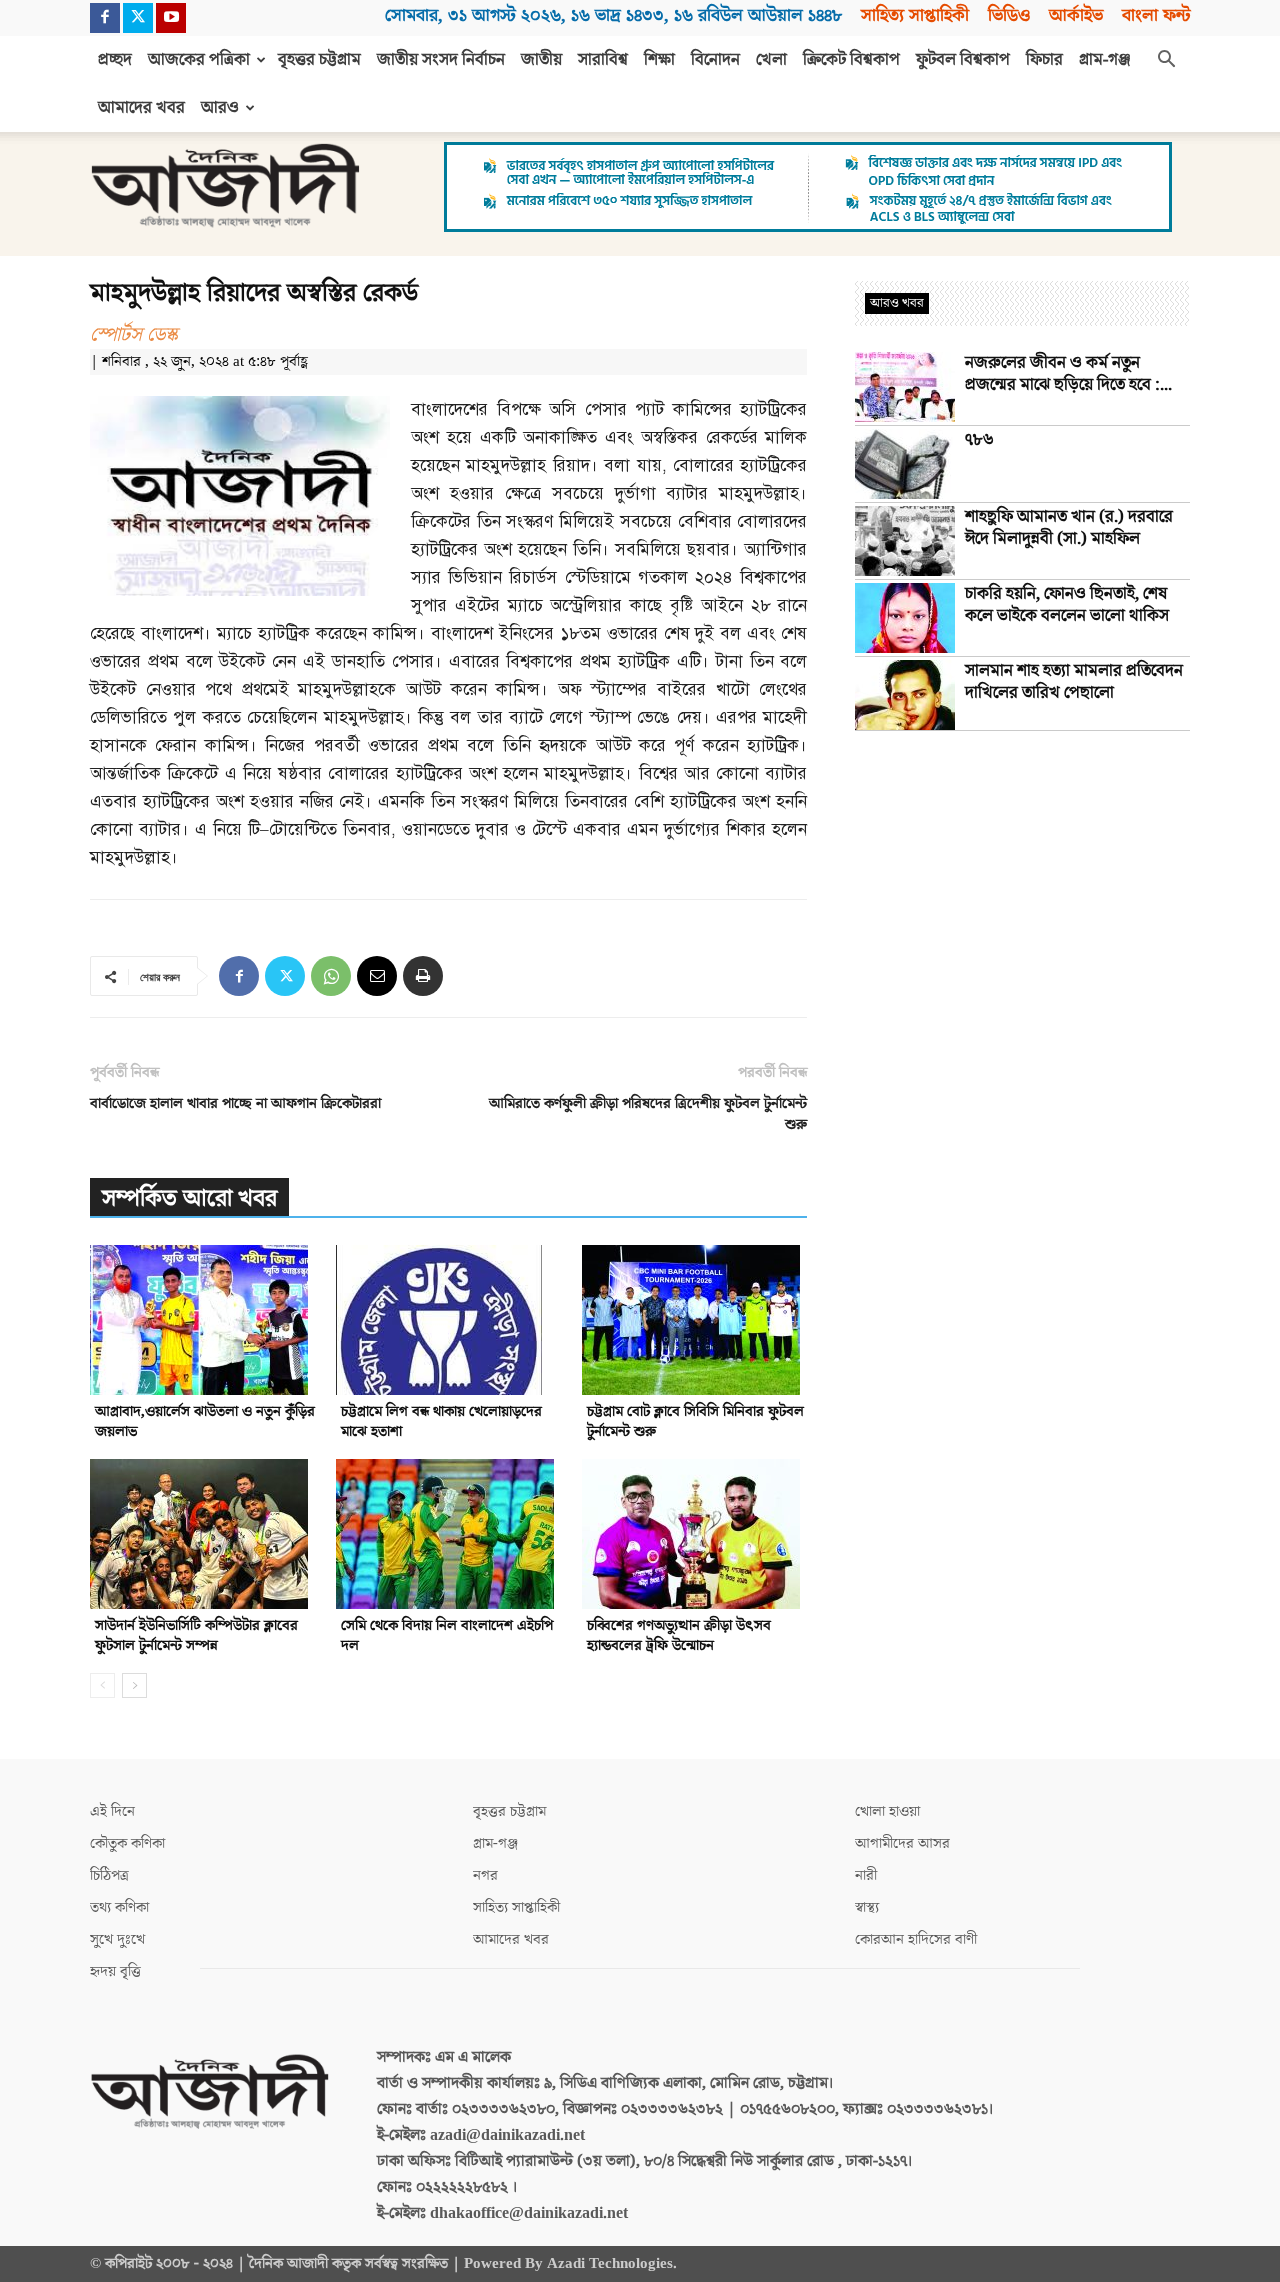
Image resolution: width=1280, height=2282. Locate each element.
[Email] (377, 976)
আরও (220, 108)
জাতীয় (541, 60)
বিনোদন (715, 60)
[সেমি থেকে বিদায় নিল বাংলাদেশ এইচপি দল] (448, 1534)
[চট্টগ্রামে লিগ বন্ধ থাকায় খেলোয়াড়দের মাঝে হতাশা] (448, 1320)
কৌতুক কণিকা (127, 1843)
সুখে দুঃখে (117, 1939)
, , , (613, 15)
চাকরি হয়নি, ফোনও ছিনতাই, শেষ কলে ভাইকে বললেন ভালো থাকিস (1067, 605)
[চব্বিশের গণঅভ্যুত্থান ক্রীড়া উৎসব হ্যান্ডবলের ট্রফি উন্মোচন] (694, 1534)
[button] (1166, 61)
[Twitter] (138, 18)
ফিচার (1044, 60)
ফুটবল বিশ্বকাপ (963, 60)
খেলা (771, 60)
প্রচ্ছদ (115, 60)
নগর (485, 1875)
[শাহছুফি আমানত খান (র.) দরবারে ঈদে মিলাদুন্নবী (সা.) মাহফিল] (905, 541)
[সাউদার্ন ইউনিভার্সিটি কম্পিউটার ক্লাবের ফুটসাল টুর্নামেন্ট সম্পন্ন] (202, 1534)
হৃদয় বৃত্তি (115, 1971)
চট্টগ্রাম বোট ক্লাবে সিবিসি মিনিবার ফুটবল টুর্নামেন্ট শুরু (695, 1421)
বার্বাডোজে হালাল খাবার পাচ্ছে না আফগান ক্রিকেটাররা (235, 1103)
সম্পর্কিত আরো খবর (189, 1198)
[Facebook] (105, 18)
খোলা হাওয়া (887, 1811)
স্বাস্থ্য (867, 1907)
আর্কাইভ (1076, 15)
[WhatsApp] (331, 976)
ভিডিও (1009, 15)
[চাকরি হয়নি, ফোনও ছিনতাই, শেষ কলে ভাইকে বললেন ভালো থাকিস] (905, 618)
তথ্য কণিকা (119, 1907)
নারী (866, 1875)
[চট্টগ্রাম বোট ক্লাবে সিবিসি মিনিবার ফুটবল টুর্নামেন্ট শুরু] (694, 1320)
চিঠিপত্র (109, 1875)
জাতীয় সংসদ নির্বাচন (441, 60)
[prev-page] (102, 1685)
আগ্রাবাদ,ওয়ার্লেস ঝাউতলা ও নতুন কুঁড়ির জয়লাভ (205, 1421)
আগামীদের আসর (902, 1843)
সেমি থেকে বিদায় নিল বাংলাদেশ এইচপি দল (447, 1635)
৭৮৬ (979, 440)
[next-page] (134, 1685)
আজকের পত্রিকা (199, 60)
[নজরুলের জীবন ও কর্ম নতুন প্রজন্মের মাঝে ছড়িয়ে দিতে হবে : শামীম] (905, 387)
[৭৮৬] (905, 464)
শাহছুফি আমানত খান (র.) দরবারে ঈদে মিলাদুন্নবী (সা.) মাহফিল (1069, 528)
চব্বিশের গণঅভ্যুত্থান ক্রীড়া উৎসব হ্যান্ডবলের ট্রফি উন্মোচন (679, 1635)
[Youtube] (171, 18)
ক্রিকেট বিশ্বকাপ (851, 60)
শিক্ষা (659, 60)
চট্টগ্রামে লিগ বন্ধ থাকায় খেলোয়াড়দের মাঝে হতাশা (441, 1421)
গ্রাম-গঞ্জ (1105, 60)
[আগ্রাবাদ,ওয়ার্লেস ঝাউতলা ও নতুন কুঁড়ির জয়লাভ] (202, 1320)
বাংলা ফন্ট (1156, 15)
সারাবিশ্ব (603, 60)
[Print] (423, 976)
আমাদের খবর (141, 108)
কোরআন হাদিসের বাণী (916, 1939)
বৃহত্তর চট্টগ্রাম (319, 60)
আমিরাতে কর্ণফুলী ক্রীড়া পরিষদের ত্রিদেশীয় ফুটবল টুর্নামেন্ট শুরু (648, 1114)
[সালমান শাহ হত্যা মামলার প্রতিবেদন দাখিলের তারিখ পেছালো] (905, 695)
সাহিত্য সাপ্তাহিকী (915, 15)
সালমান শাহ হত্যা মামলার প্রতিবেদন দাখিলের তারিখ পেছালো (1074, 682)
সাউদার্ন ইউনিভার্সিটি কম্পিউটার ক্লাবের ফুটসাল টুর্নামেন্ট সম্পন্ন (196, 1635)
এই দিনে (112, 1811)
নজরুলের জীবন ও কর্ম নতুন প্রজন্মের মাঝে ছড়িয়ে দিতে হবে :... (1068, 374)
